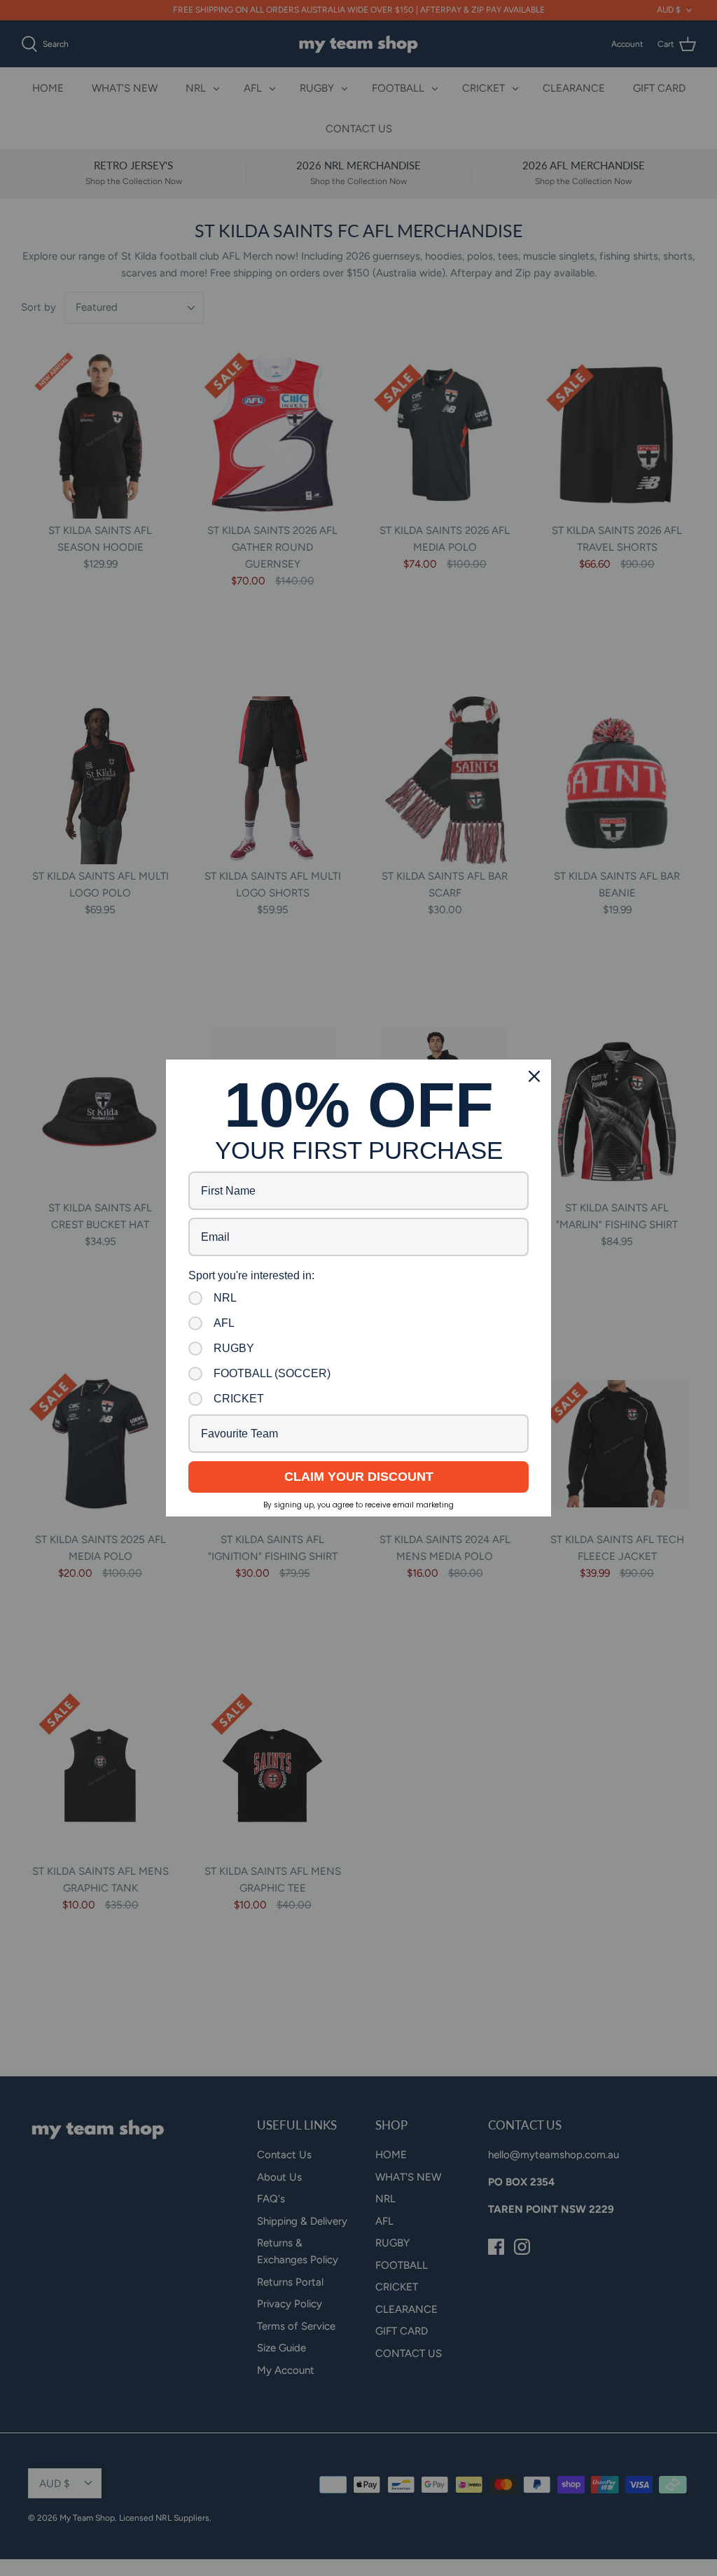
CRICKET (239, 1399)
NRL (225, 1298)
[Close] (534, 1076)
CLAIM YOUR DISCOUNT (359, 1477)
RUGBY (234, 1348)
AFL (224, 1323)
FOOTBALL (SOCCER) (272, 1373)
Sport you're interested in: (251, 1275)
